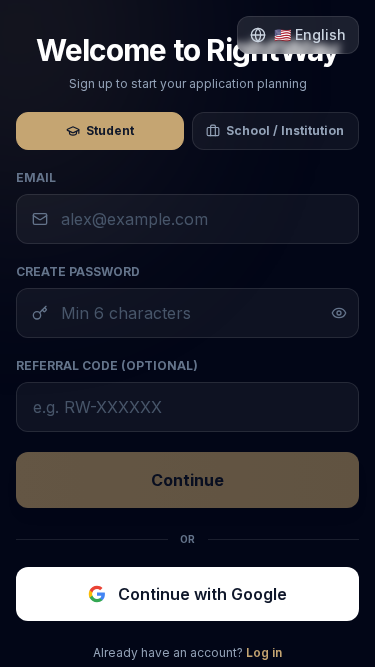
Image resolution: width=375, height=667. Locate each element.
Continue (187, 480)
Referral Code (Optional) (107, 365)
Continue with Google (202, 594)
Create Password (78, 271)
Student (110, 130)
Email (36, 177)
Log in (264, 652)
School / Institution (285, 130)
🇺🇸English (310, 34)
